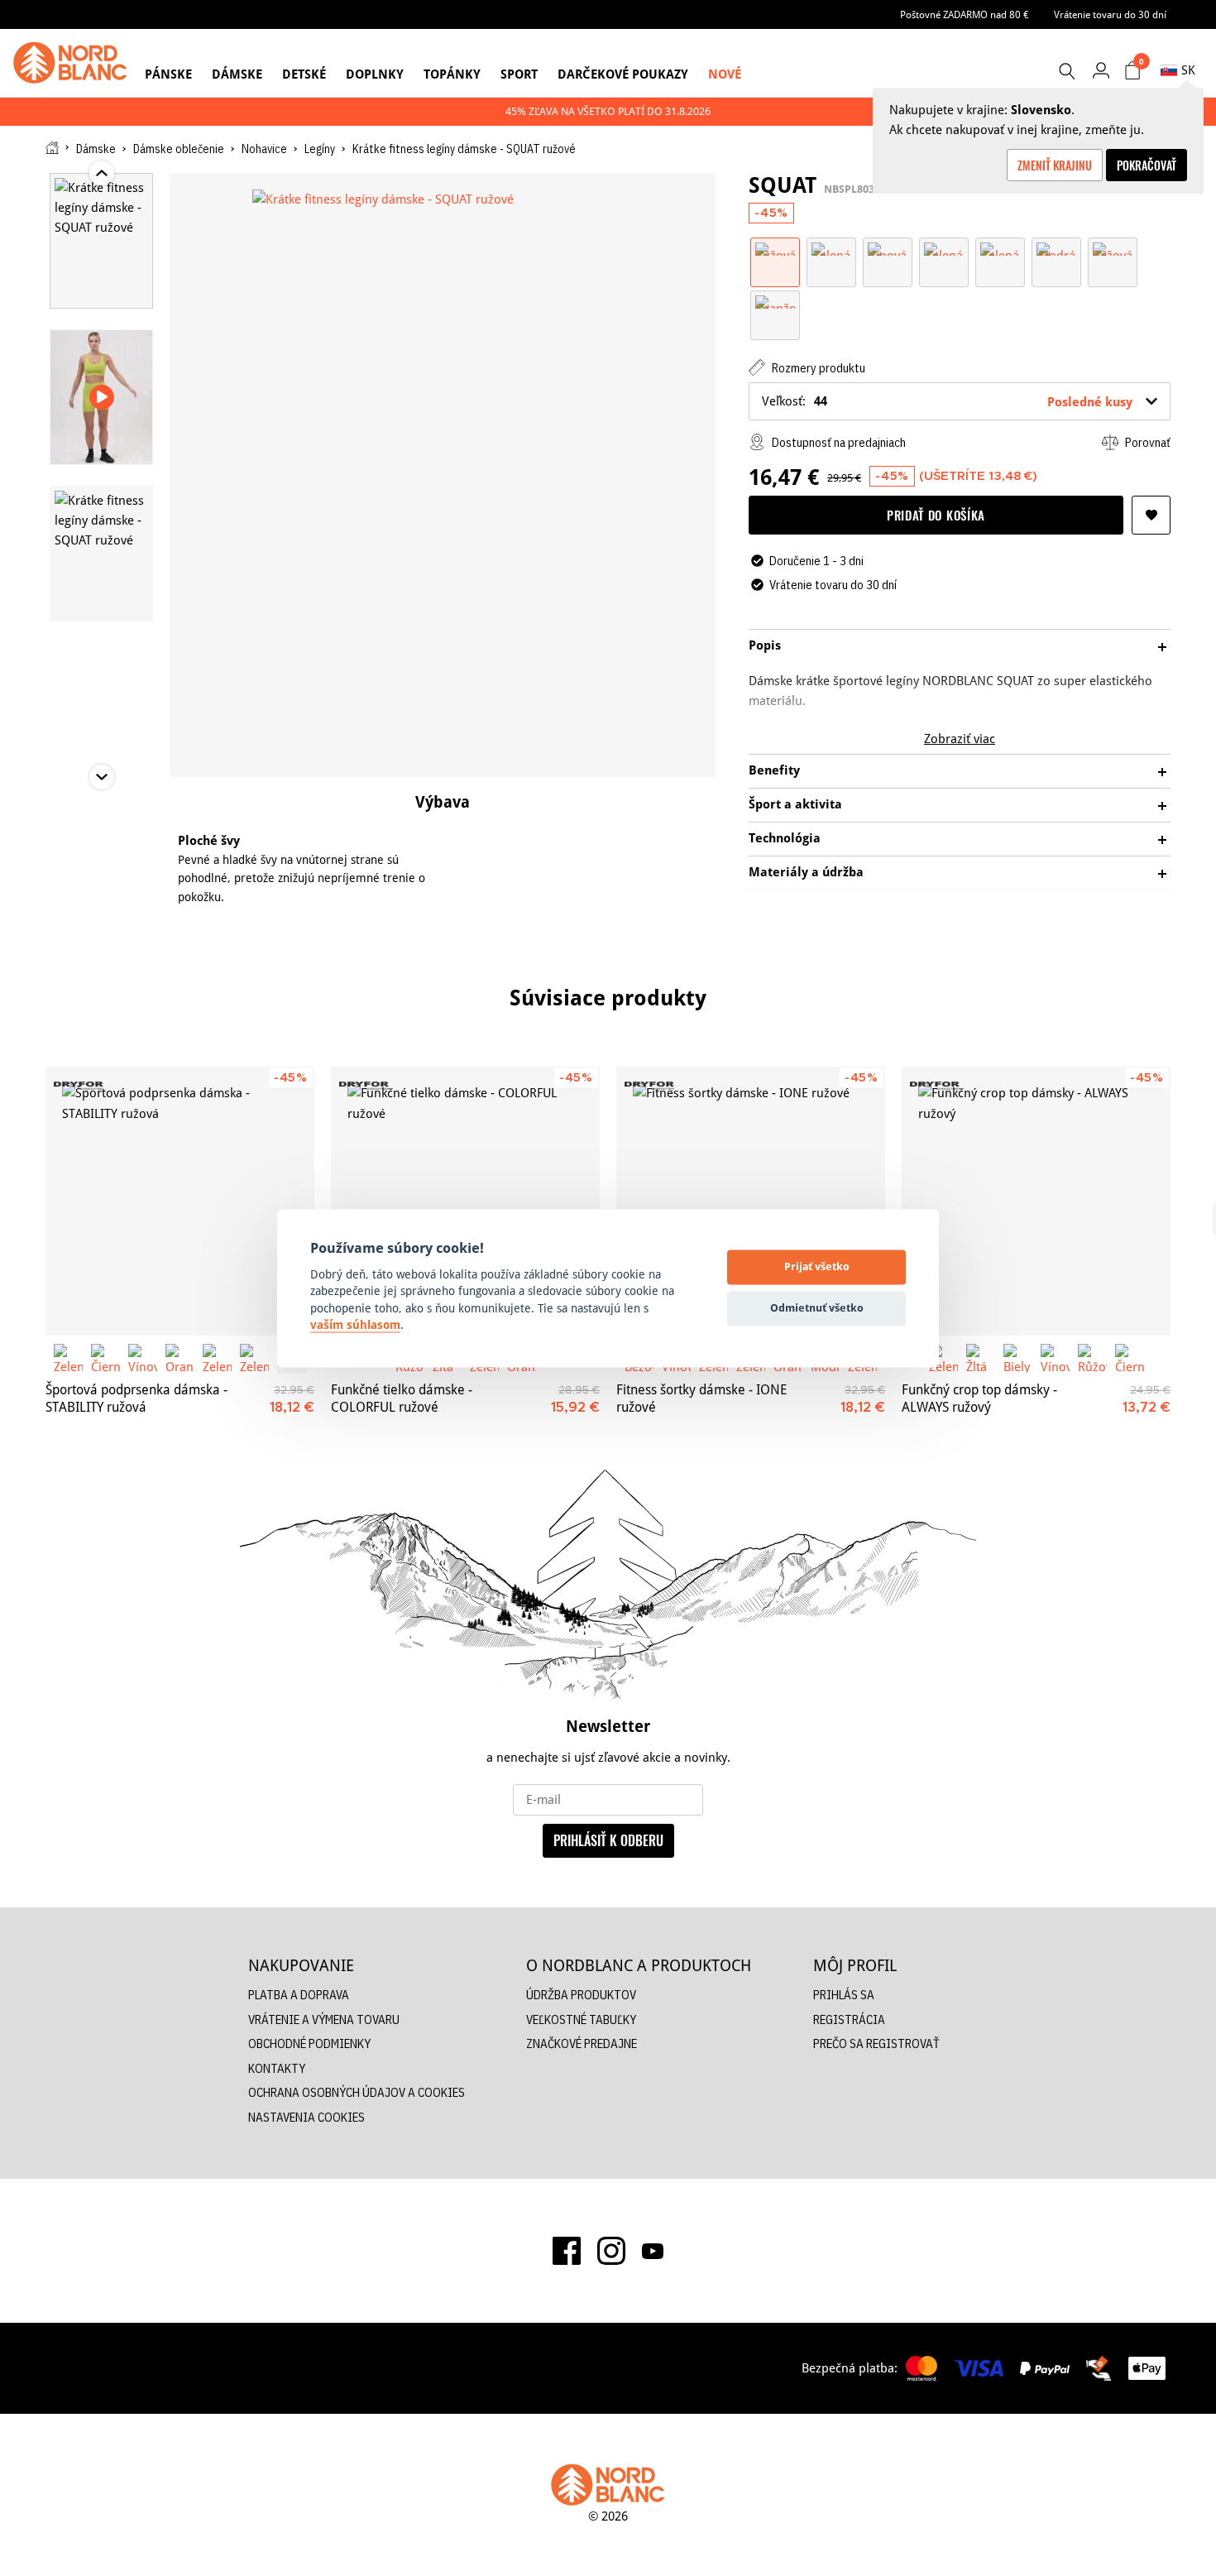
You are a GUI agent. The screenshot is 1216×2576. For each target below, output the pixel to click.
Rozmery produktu (817, 368)
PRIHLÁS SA (844, 1995)
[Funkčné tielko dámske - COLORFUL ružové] (465, 1201)
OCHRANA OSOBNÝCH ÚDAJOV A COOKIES (357, 2092)
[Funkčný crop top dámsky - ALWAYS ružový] (1036, 1201)
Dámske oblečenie (179, 149)
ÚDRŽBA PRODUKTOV (581, 1995)
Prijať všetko (817, 1267)
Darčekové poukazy (623, 74)
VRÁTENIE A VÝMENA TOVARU (324, 2020)
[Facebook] (567, 2251)
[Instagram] (611, 2251)
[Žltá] (981, 1358)
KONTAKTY (277, 2068)
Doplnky (375, 74)
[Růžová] (775, 248)
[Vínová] (888, 248)
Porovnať (1147, 442)
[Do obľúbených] (1151, 515)
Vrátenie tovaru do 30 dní (1110, 14)
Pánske (168, 74)
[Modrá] (1056, 248)
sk (1188, 70)
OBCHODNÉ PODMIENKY (309, 2044)
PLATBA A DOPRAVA (299, 1995)
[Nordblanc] (70, 63)
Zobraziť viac (960, 739)
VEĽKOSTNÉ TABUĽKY (581, 2020)
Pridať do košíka (936, 515)
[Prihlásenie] (1101, 70)
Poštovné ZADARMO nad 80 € (965, 14)
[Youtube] (653, 2251)
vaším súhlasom (355, 1326)
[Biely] (1018, 1358)
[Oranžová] (775, 301)
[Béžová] (1113, 248)
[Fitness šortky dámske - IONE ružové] (751, 1201)
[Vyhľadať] (1066, 71)
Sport (519, 74)
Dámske (237, 74)
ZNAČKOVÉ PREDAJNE (582, 2044)
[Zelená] (831, 248)
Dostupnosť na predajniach (838, 442)
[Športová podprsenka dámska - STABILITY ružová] (180, 1201)
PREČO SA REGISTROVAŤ (876, 2044)
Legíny (320, 149)
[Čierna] (105, 1358)
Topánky (452, 74)
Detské (304, 74)
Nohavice (264, 149)
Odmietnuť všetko (817, 1308)
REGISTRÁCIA (849, 2020)
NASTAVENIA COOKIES (306, 2117)
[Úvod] (52, 148)
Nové (725, 74)
